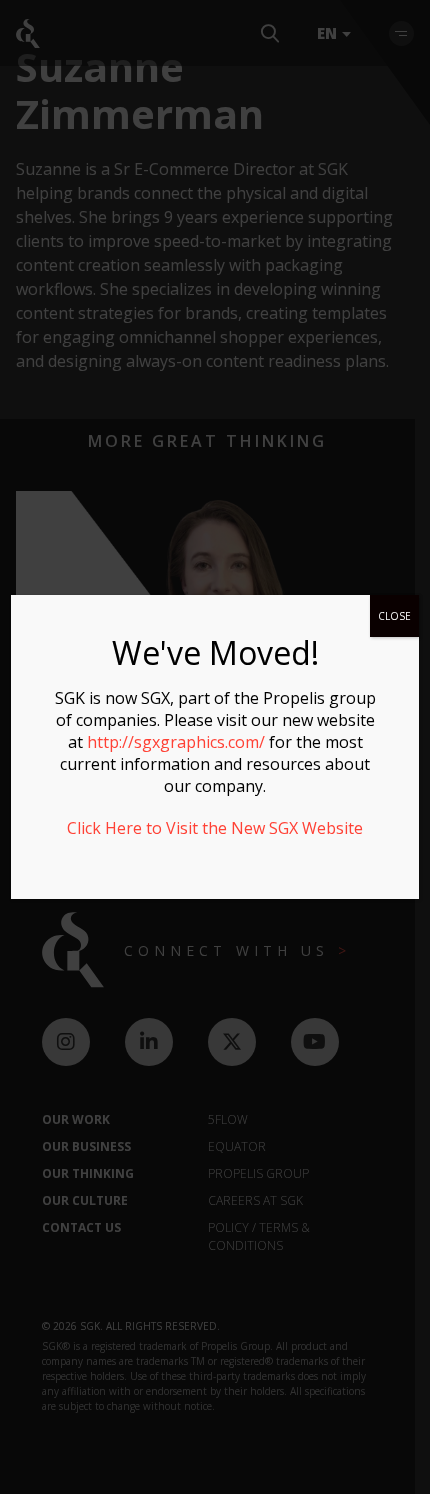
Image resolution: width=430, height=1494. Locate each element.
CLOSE (394, 616)
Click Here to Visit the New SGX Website (215, 828)
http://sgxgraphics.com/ (176, 742)
